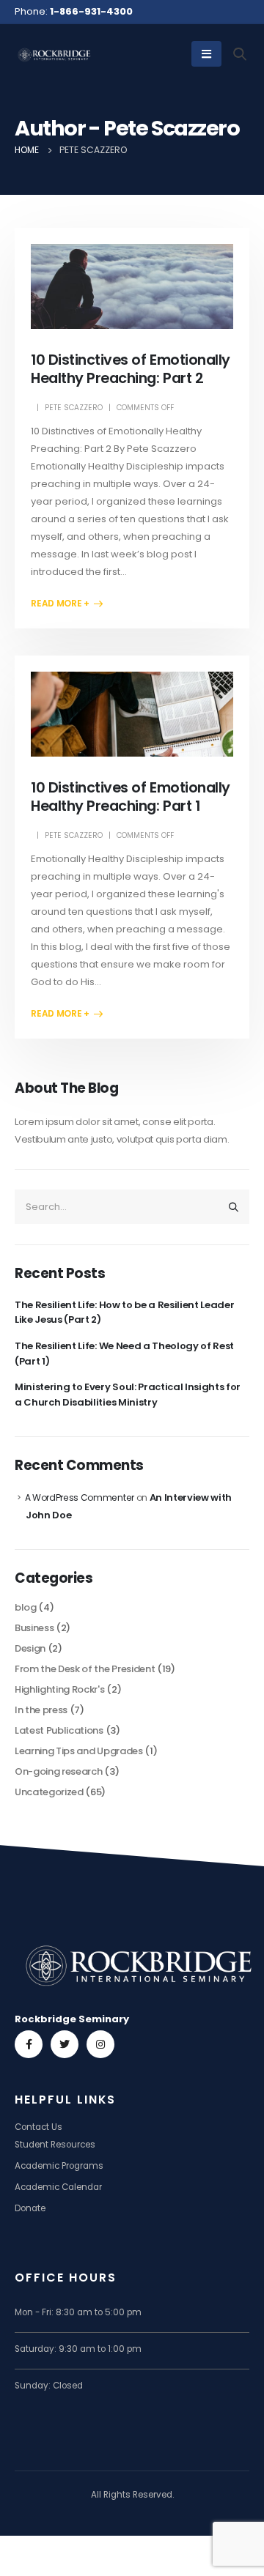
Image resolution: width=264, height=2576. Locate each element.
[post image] (132, 286)
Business (34, 1628)
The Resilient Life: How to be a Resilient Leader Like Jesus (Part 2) (124, 1313)
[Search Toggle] (240, 53)
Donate (30, 2208)
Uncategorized (49, 1792)
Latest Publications (59, 1730)
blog (26, 1607)
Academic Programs (59, 2166)
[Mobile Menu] (206, 54)
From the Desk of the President (85, 1669)
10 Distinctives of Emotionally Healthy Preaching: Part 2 (130, 369)
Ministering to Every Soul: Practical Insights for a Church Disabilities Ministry (128, 1395)
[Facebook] (29, 2044)
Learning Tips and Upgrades (79, 1751)
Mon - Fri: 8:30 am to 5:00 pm (78, 2312)
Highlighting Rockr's (60, 1689)
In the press (41, 1710)
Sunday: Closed (49, 2386)
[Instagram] (100, 2044)
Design (30, 1648)
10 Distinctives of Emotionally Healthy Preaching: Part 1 (130, 797)
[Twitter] (65, 2044)
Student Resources (55, 2145)
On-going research (58, 1771)
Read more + (60, 604)
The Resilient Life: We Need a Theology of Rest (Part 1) (124, 1354)
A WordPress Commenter (80, 1497)
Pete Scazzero (74, 408)
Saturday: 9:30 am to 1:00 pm (78, 2349)
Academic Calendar (58, 2187)
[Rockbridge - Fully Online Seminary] (55, 54)
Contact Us (38, 2127)
